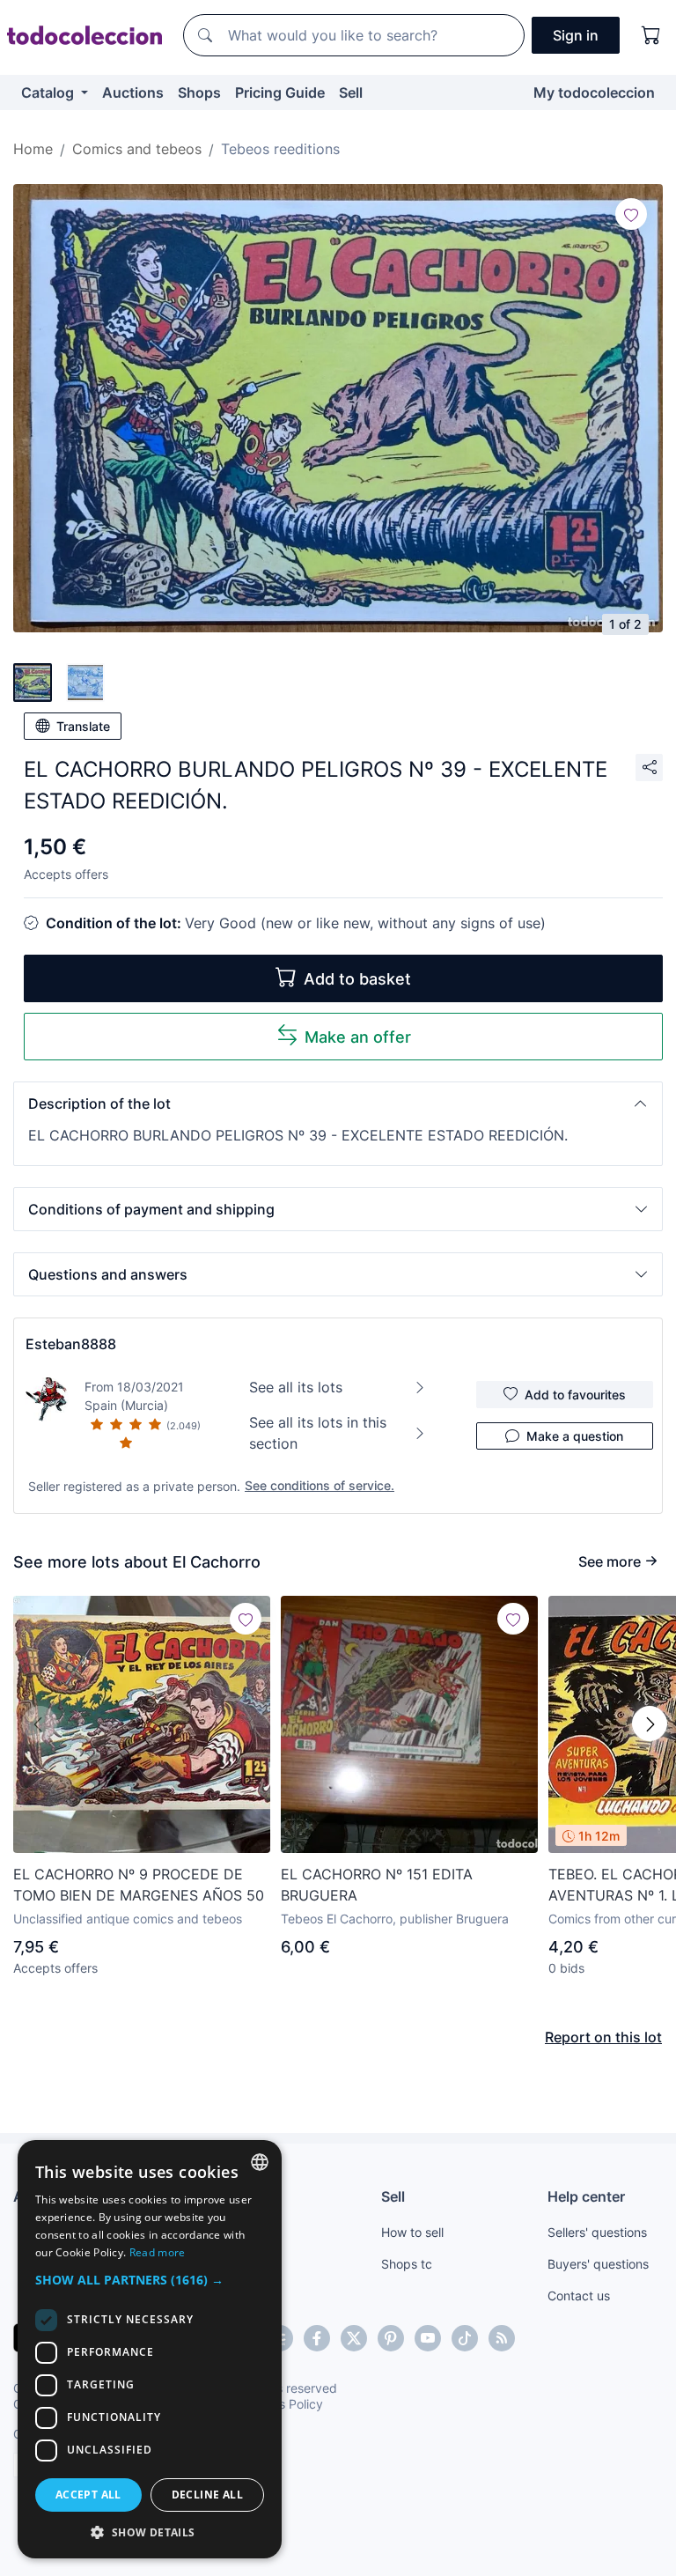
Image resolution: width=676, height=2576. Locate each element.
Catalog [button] (49, 92)
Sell (351, 92)
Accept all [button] (88, 2495)
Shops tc (407, 2264)
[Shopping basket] (651, 35)
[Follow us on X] (354, 2338)
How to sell (412, 2232)
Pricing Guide (280, 92)
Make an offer (358, 1037)
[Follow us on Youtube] (428, 2338)
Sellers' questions (597, 2232)
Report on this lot (603, 2037)
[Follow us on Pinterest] (391, 2338)
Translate (83, 726)
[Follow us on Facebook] (317, 2338)
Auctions (133, 92)
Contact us (579, 2296)
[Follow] (631, 214)
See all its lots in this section (318, 1433)
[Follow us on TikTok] (465, 2338)
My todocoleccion (594, 92)
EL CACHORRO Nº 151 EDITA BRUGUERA (377, 1885)
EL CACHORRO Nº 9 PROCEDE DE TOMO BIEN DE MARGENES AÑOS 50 (139, 1885)
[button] (338, 1103)
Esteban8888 (71, 1344)
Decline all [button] (207, 2495)
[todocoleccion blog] (502, 2338)
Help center (586, 2196)
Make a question (575, 1436)
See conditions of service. (320, 1485)
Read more (158, 2252)
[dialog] (150, 2349)
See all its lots (296, 1387)
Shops (199, 92)
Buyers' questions (598, 2264)
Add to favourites (575, 1395)
